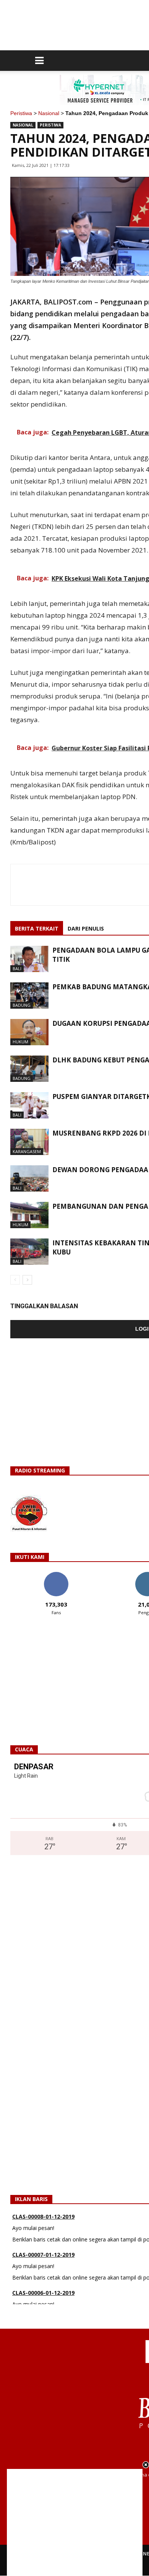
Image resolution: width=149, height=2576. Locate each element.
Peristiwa (21, 113)
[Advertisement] (75, 2522)
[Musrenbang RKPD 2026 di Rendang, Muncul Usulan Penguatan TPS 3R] (29, 1142)
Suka (56, 1575)
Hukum (20, 1042)
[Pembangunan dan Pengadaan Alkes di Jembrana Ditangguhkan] (29, 1215)
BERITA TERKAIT (37, 928)
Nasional (49, 113)
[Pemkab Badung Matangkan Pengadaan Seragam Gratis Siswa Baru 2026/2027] (29, 996)
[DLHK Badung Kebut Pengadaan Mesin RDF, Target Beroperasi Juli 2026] (29, 1069)
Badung (22, 1005)
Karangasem (27, 1151)
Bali (17, 968)
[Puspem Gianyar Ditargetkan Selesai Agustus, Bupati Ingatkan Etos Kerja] (29, 1105)
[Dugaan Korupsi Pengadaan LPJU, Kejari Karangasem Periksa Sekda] (29, 1032)
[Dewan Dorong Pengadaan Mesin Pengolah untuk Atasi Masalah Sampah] (29, 1178)
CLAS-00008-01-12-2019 (43, 2216)
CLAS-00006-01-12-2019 (43, 2293)
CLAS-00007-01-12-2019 (43, 2255)
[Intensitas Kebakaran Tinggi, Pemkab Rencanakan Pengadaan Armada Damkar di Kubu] (29, 1252)
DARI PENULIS (86, 928)
